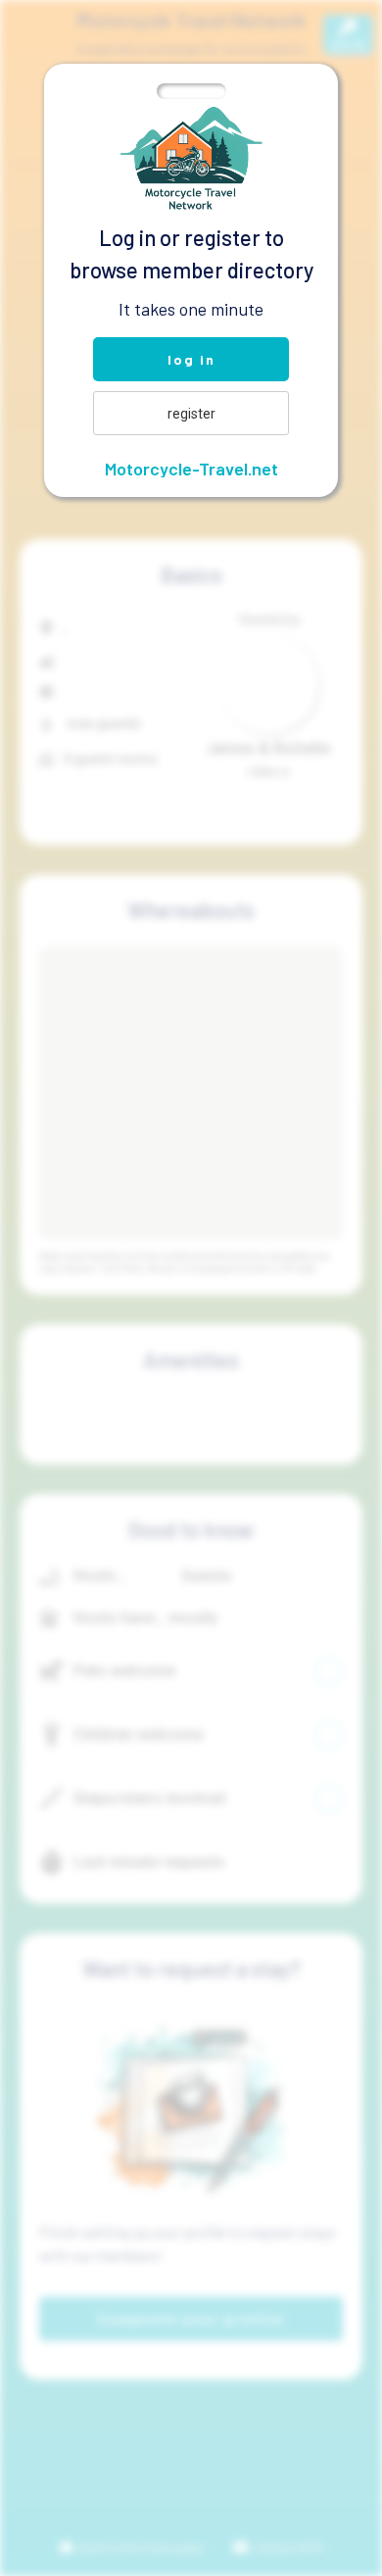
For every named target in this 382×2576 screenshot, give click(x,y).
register (191, 414)
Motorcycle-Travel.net (191, 469)
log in (191, 359)
